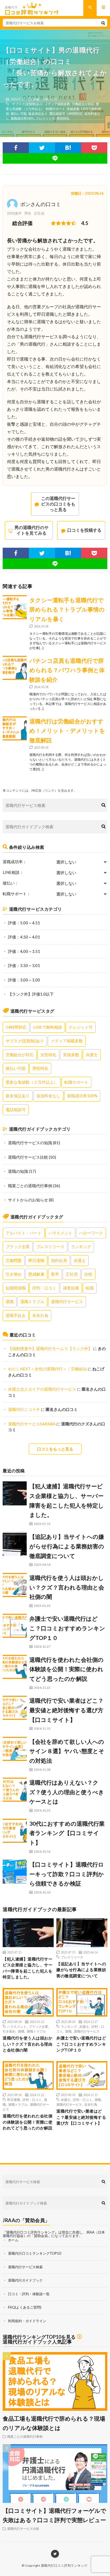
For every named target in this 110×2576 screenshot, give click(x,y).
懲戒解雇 (36, 1274)
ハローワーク (91, 1233)
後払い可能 (19, 113)
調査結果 (71, 1288)
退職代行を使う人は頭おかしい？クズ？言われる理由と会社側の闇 (67, 1587)
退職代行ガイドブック (25, 2280)
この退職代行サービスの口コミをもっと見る (58, 504)
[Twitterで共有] (42, 148)
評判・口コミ (44, 1288)
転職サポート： (17, 894)
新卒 (55, 1274)
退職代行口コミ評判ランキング (64, 2565)
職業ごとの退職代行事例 (30, 1186)
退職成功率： (15, 862)
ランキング (81, 1246)
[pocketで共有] (94, 148)
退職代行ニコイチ (24, 1409)
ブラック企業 (18, 1246)
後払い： (11, 883)
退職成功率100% (22, 118)
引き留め (14, 1274)
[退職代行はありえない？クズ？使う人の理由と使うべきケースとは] (15, 1790)
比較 (88, 1274)
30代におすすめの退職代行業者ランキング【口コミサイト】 (67, 1833)
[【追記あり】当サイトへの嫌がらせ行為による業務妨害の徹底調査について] (15, 1544)
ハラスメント (60, 1233)
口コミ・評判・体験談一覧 (29, 2294)
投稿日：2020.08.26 (87, 193)
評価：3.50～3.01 (24, 965)
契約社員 (59, 1260)
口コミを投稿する (84, 530)
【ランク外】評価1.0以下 (31, 994)
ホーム (13, 2240)
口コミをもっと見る (55, 1449)
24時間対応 (75, 113)
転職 (90, 1288)
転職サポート (56, 109)
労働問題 (14, 1260)
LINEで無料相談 (48, 1027)
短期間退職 (16, 1288)
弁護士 (92, 1055)
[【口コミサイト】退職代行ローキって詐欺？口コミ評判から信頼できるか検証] (15, 1872)
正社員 (72, 1274)
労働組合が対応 (83, 104)
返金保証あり (38, 113)
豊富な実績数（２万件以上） (32, 1082)
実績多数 (73, 109)
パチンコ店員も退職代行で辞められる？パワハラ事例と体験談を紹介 (67, 670)
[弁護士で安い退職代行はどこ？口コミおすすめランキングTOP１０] (15, 1626)
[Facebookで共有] (16, 148)
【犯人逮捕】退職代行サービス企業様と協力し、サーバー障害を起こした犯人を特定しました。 (27, 1968)
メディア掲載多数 (57, 104)
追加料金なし (48, 1096)
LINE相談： (13, 872)
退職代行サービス (67, 1301)
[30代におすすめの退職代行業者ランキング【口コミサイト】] (15, 1831)
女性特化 (48, 1055)
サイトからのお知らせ (28, 1200)
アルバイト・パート (24, 1233)
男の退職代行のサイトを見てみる (32, 530)
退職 (10, 1301)
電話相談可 (57, 113)
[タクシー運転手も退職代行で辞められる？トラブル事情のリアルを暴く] (15, 607)
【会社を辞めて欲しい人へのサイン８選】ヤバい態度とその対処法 (67, 1751)
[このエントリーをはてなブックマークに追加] (68, 148)
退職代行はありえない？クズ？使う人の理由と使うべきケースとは (67, 1792)
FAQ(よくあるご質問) (25, 2307)
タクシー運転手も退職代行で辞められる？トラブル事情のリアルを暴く (67, 609)
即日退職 (36, 1260)
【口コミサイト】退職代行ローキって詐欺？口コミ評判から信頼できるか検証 (67, 1874)
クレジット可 (45, 118)
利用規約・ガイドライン (27, 2321)
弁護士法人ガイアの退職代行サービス (42, 1389)
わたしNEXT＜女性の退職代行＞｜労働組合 (47, 1369)
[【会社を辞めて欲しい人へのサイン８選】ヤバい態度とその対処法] (15, 1749)
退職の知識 (18, 1171)
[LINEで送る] (55, 158)
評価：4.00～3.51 (24, 951)
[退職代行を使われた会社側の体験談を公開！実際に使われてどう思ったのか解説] (15, 1667)
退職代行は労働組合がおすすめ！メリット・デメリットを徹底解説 (67, 731)
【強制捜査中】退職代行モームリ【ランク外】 (50, 1348)
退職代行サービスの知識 (30, 1143)
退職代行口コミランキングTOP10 (35, 2253)
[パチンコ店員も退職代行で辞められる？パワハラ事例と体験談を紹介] (15, 668)
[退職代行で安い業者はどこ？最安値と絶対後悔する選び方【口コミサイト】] (15, 1708)
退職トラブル (32, 1301)
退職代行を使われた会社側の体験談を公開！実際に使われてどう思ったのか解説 (66, 1669)
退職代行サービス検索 (25, 2267)
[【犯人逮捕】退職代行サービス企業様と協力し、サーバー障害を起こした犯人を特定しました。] (15, 1493)
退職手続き (16, 1315)
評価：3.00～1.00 (24, 980)
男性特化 (63, 118)
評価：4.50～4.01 (24, 937)
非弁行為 (40, 1315)
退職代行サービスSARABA (32, 1424)
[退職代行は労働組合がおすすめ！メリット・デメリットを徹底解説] (15, 728)
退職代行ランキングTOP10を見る (39, 2337)
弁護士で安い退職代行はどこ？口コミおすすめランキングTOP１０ (67, 1628)
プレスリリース (50, 1246)
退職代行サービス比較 (28, 1157)
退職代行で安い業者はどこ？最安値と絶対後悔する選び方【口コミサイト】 (66, 1710)
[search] (103, 23)
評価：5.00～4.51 (45, 99)
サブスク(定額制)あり (27, 104)
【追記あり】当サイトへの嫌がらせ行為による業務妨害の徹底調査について (67, 1546)
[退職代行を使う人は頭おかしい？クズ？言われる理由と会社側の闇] (15, 1585)
